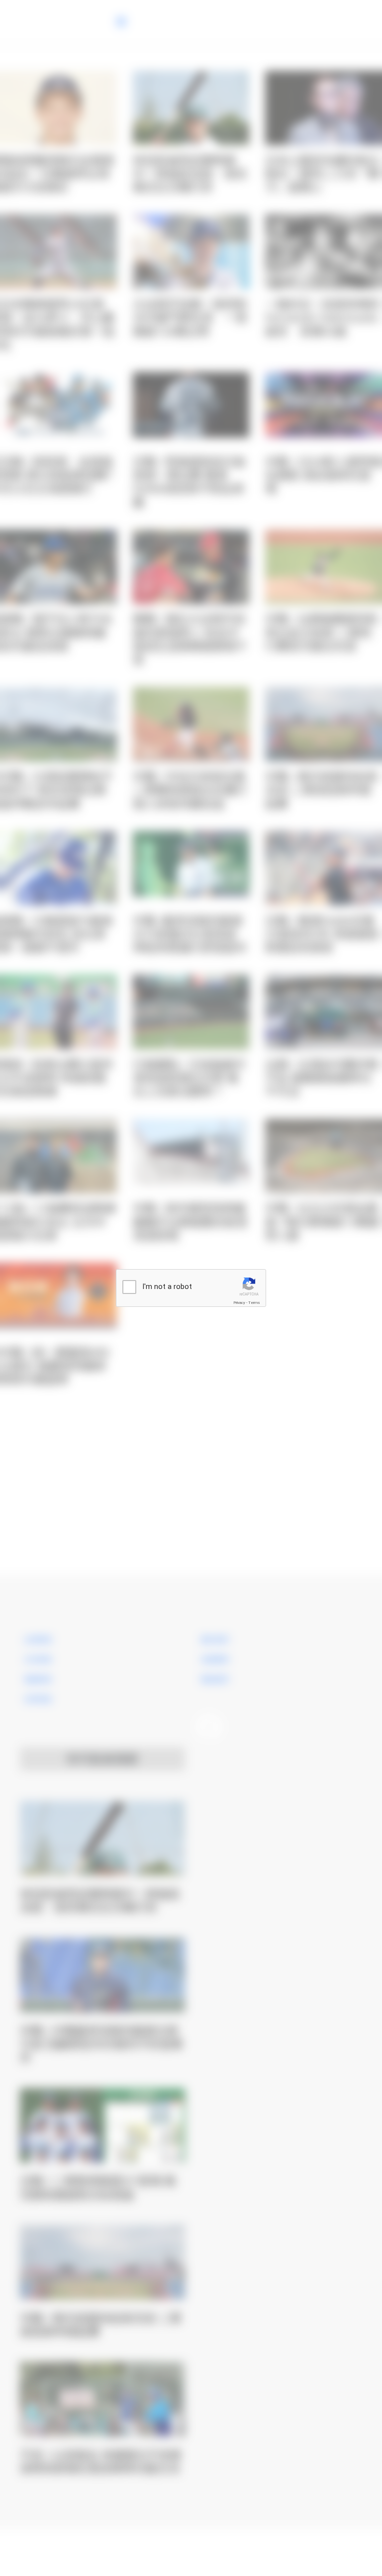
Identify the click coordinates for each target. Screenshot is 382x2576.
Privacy (239, 1303)
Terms (254, 1303)
